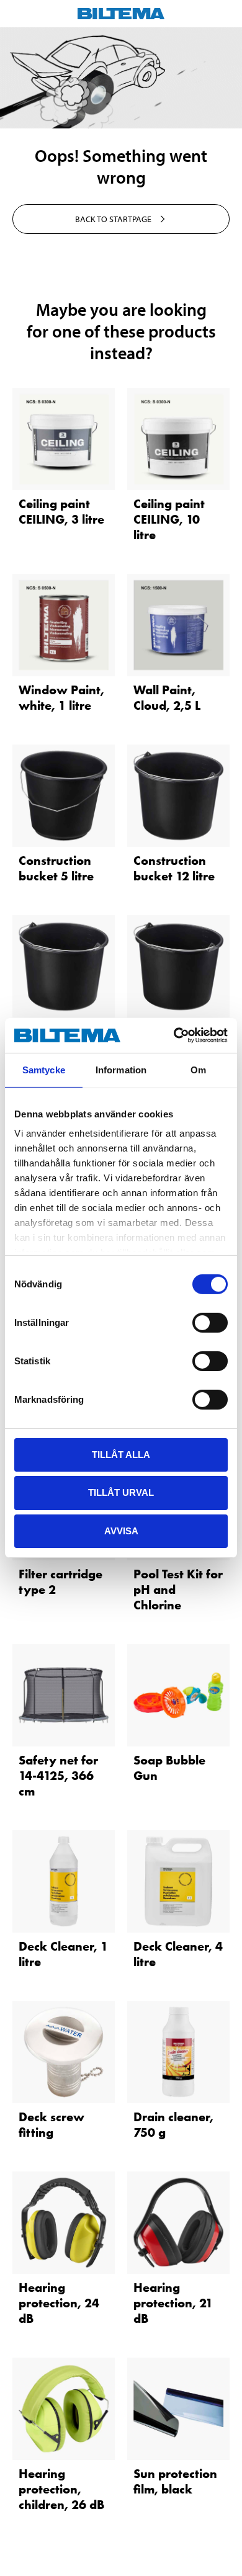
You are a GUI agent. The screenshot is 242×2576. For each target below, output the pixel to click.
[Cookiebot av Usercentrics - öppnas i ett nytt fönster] (174, 1035)
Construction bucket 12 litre (174, 868)
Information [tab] (121, 1069)
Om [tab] (198, 1069)
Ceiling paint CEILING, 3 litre (61, 512)
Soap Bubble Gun (169, 1768)
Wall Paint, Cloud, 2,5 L (167, 698)
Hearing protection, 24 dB (59, 2303)
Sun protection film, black (175, 2481)
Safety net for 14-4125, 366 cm (58, 1776)
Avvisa (121, 1531)
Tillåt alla (121, 1454)
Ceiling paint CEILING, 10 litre (169, 519)
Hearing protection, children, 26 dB (61, 2489)
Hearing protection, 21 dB (173, 2303)
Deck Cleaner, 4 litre (178, 1954)
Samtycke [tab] (44, 1069)
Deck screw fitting (52, 2125)
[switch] (210, 1322)
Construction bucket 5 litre (56, 868)
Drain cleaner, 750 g (173, 2125)
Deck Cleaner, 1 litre (63, 1954)
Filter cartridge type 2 (60, 1582)
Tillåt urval (121, 1492)
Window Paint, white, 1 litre (61, 698)
